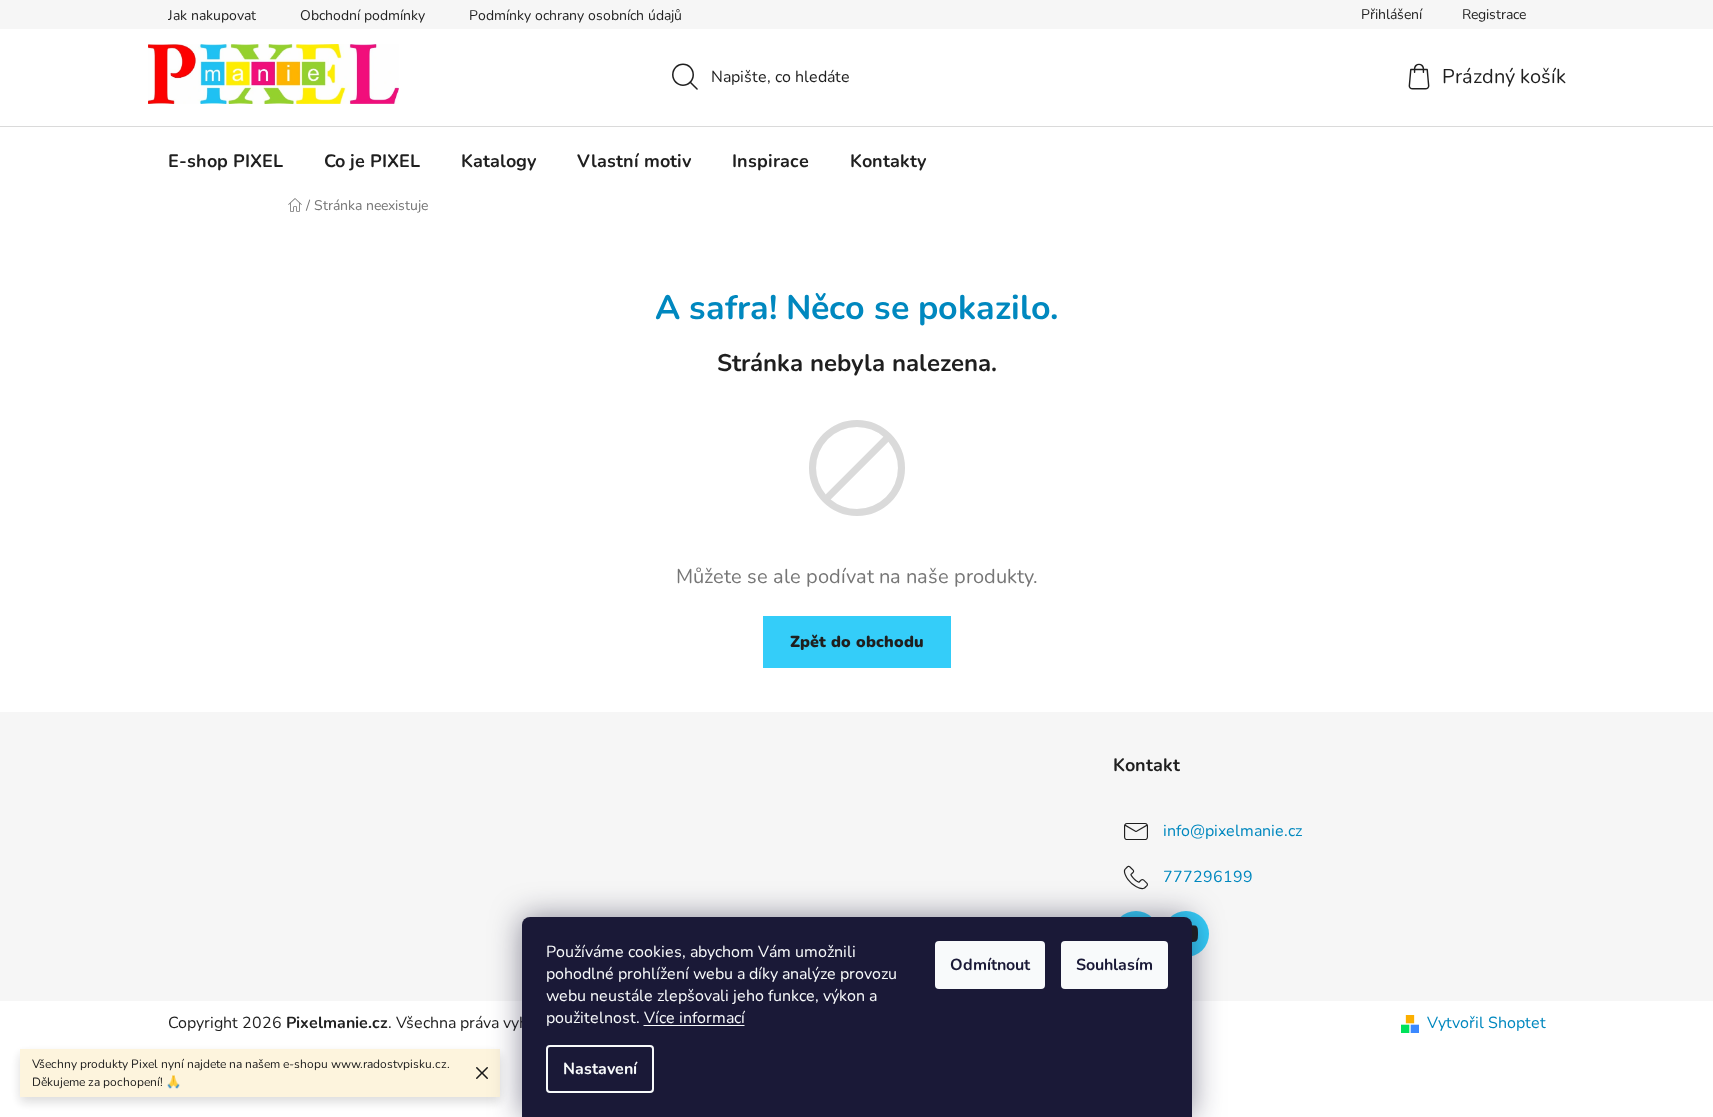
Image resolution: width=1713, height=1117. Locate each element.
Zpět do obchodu (857, 642)
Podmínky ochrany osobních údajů (575, 15)
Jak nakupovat (212, 15)
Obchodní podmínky (362, 15)
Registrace (1494, 14)
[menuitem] (225, 161)
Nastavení (600, 1069)
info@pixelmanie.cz (1232, 831)
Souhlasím (1114, 965)
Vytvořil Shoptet (1486, 1023)
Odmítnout (990, 965)
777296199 (1208, 877)
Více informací (694, 1018)
